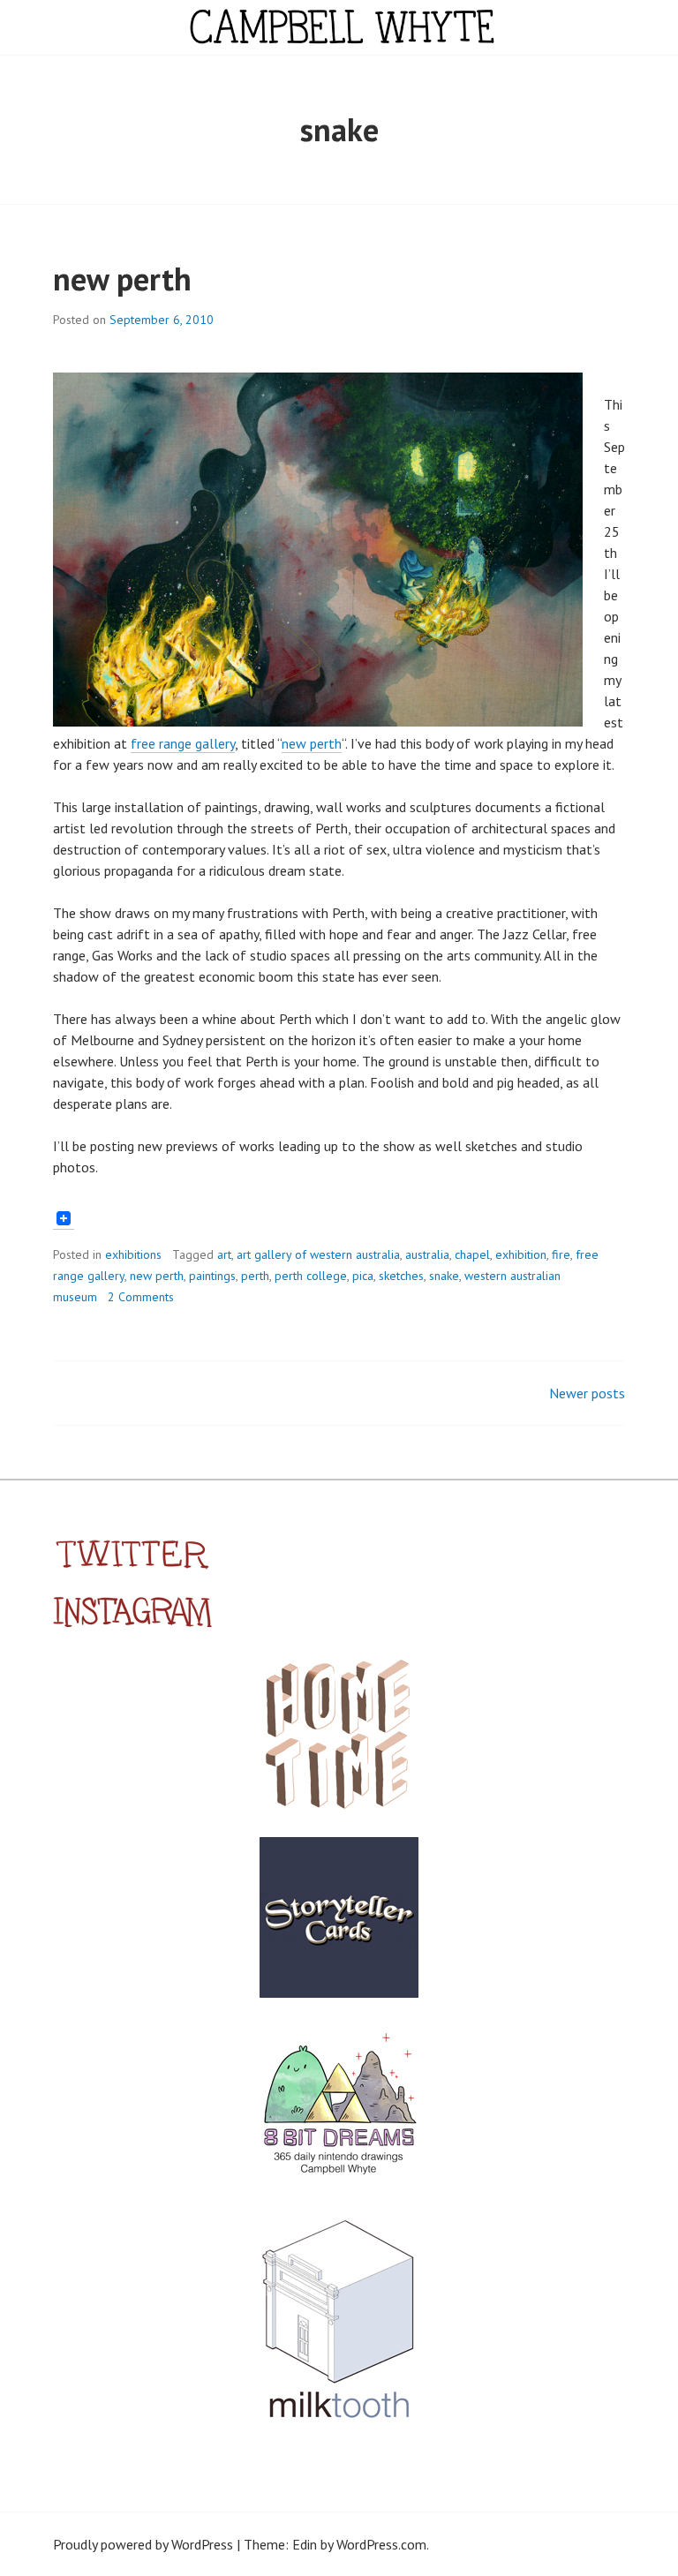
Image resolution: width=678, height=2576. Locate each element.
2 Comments (141, 1297)
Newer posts (587, 1393)
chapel (472, 1254)
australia (427, 1254)
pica (363, 1276)
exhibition (521, 1254)
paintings (212, 1276)
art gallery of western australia (318, 1254)
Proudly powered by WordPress (143, 2544)
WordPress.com (381, 2544)
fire (561, 1254)
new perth (122, 279)
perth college (311, 1276)
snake (444, 1276)
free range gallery (183, 743)
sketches (401, 1276)
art (224, 1254)
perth (255, 1276)
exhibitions (133, 1254)
